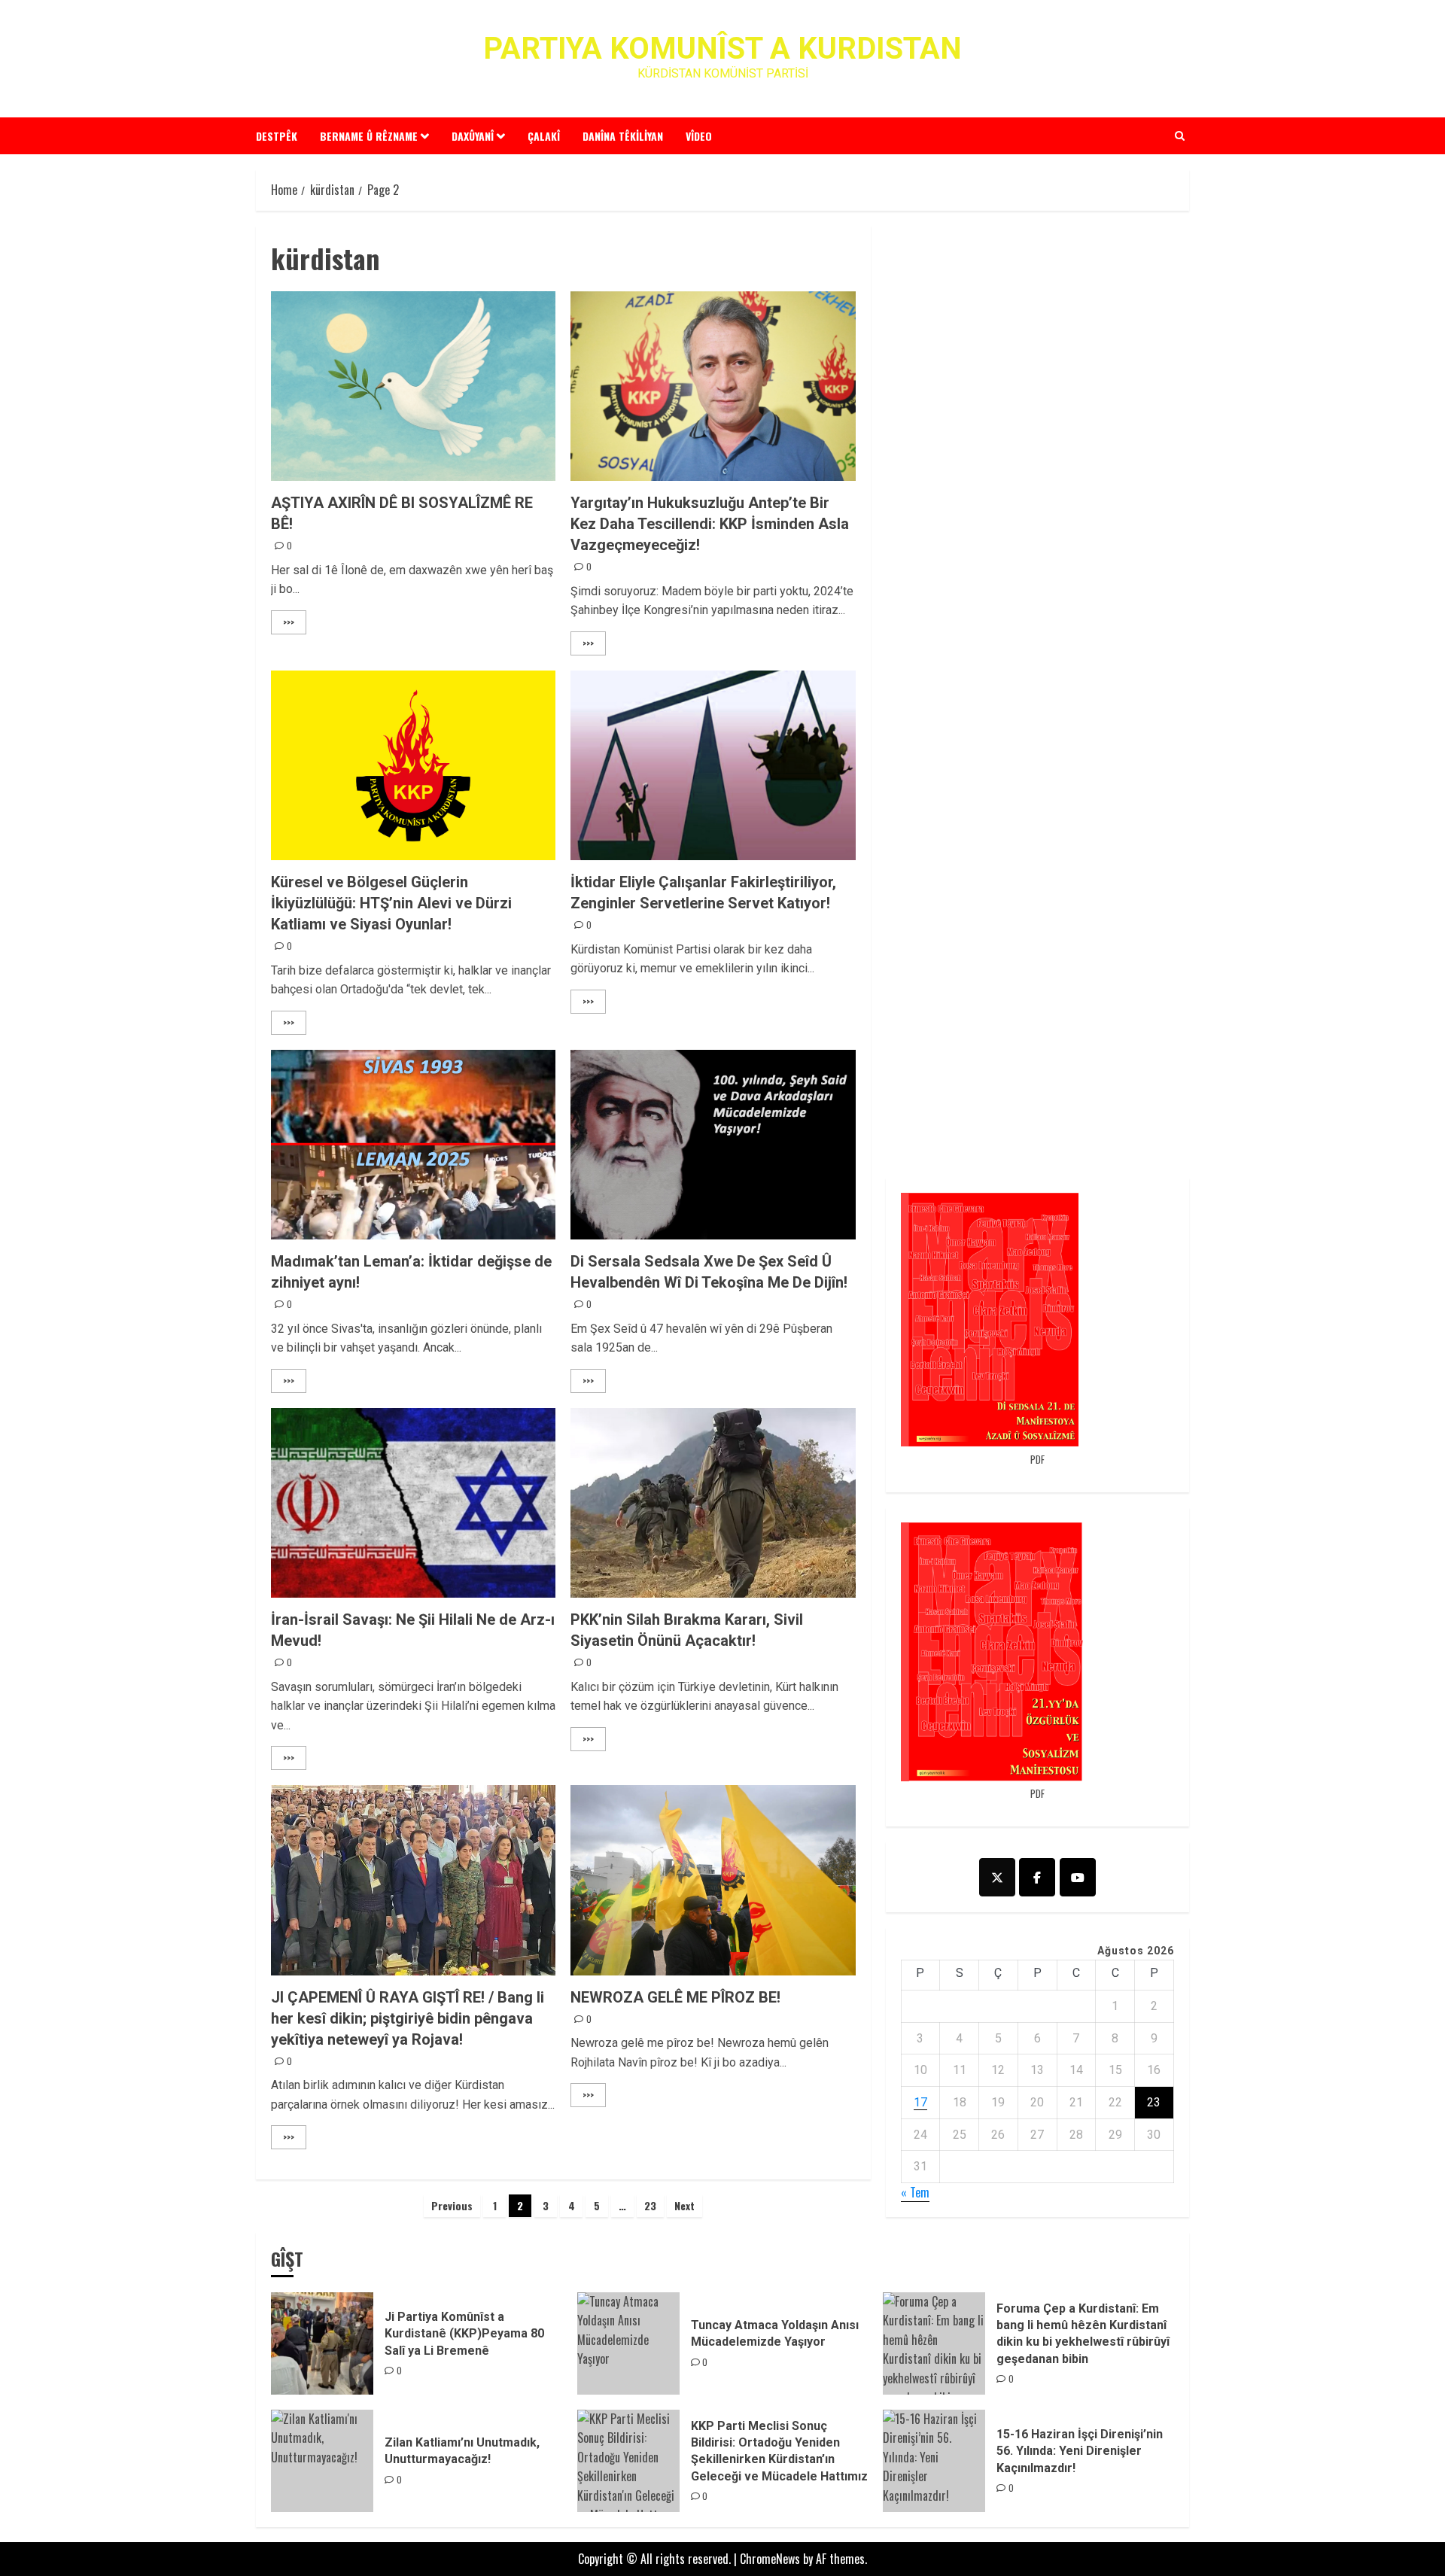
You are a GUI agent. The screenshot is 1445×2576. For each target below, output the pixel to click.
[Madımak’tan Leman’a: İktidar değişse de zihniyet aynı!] (413, 1145)
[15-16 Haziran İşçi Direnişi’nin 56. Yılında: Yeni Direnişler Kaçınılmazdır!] (934, 2461)
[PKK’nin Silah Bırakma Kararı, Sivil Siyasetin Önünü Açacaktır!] (713, 1503)
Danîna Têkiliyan (623, 136)
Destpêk (277, 136)
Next (684, 2205)
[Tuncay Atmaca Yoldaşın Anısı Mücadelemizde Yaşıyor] (628, 2343)
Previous (452, 2205)
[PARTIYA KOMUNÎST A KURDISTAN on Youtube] (1078, 1877)
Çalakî (544, 136)
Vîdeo (699, 136)
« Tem (915, 2192)
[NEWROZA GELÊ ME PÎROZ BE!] (713, 1880)
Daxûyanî (473, 136)
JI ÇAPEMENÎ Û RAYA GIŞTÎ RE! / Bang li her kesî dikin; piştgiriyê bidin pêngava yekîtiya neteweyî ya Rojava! (408, 2018)
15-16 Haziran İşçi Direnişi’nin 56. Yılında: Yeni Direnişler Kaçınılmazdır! (1080, 2451)
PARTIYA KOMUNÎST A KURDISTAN (722, 49)
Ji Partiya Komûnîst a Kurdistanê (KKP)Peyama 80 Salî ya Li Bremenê (464, 2334)
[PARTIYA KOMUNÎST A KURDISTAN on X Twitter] (997, 1877)
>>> (289, 622)
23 (650, 2205)
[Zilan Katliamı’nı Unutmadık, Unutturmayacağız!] (322, 2461)
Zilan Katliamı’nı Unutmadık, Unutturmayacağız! (462, 2451)
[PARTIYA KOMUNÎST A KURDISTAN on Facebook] (1037, 1877)
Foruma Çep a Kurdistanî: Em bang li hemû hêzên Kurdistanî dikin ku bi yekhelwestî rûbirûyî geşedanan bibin (1083, 2334)
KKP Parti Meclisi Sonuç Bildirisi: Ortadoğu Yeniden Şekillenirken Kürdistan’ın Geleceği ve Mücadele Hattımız (779, 2451)
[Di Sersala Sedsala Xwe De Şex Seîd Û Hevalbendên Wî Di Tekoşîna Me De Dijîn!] (713, 1145)
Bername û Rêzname (369, 136)
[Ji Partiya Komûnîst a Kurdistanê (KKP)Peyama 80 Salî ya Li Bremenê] (322, 2343)
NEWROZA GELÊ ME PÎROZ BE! (675, 1997)
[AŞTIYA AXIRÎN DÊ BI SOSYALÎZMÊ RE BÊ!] (413, 386)
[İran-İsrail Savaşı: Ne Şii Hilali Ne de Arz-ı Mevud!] (413, 1503)
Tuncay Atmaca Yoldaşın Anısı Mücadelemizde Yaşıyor (775, 2333)
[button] (1180, 135)
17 (920, 2102)
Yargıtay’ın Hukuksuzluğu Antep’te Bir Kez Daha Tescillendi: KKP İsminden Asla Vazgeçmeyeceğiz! (710, 524)
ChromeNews (770, 2559)
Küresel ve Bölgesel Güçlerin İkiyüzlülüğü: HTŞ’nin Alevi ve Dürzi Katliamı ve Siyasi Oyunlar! (391, 903)
